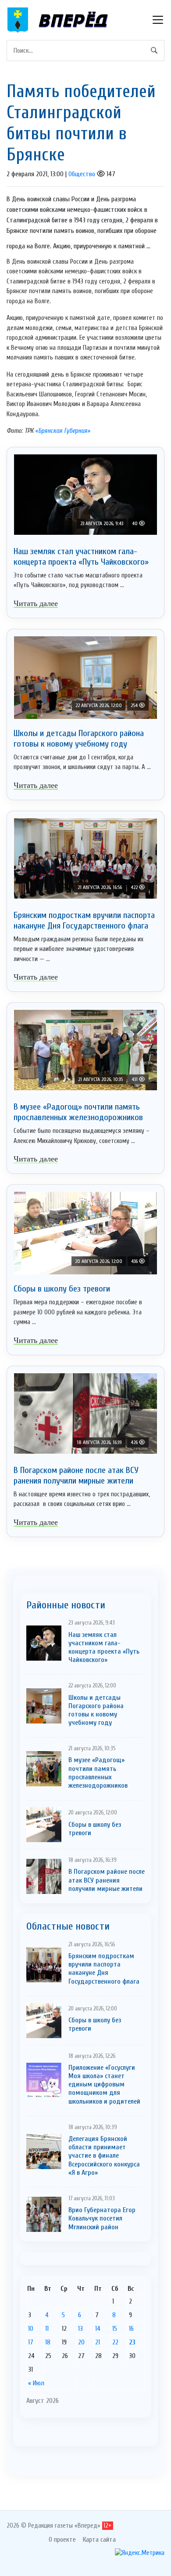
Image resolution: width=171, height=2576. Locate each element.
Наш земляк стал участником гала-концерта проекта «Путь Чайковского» (81, 557)
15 (115, 2329)
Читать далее (36, 603)
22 (115, 2342)
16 (131, 2329)
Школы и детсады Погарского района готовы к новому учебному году (79, 738)
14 (98, 2329)
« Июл (36, 2383)
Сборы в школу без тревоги (62, 1289)
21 (98, 2342)
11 (47, 2329)
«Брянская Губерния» (63, 431)
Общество (82, 174)
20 (81, 2342)
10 (31, 2329)
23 (132, 2342)
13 (80, 2329)
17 (31, 2342)
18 (48, 2342)
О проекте (62, 2540)
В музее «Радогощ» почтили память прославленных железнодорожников (78, 1112)
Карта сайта (99, 2540)
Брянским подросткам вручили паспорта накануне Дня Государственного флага (84, 920)
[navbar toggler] (158, 20)
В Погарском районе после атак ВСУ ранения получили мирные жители (76, 1475)
